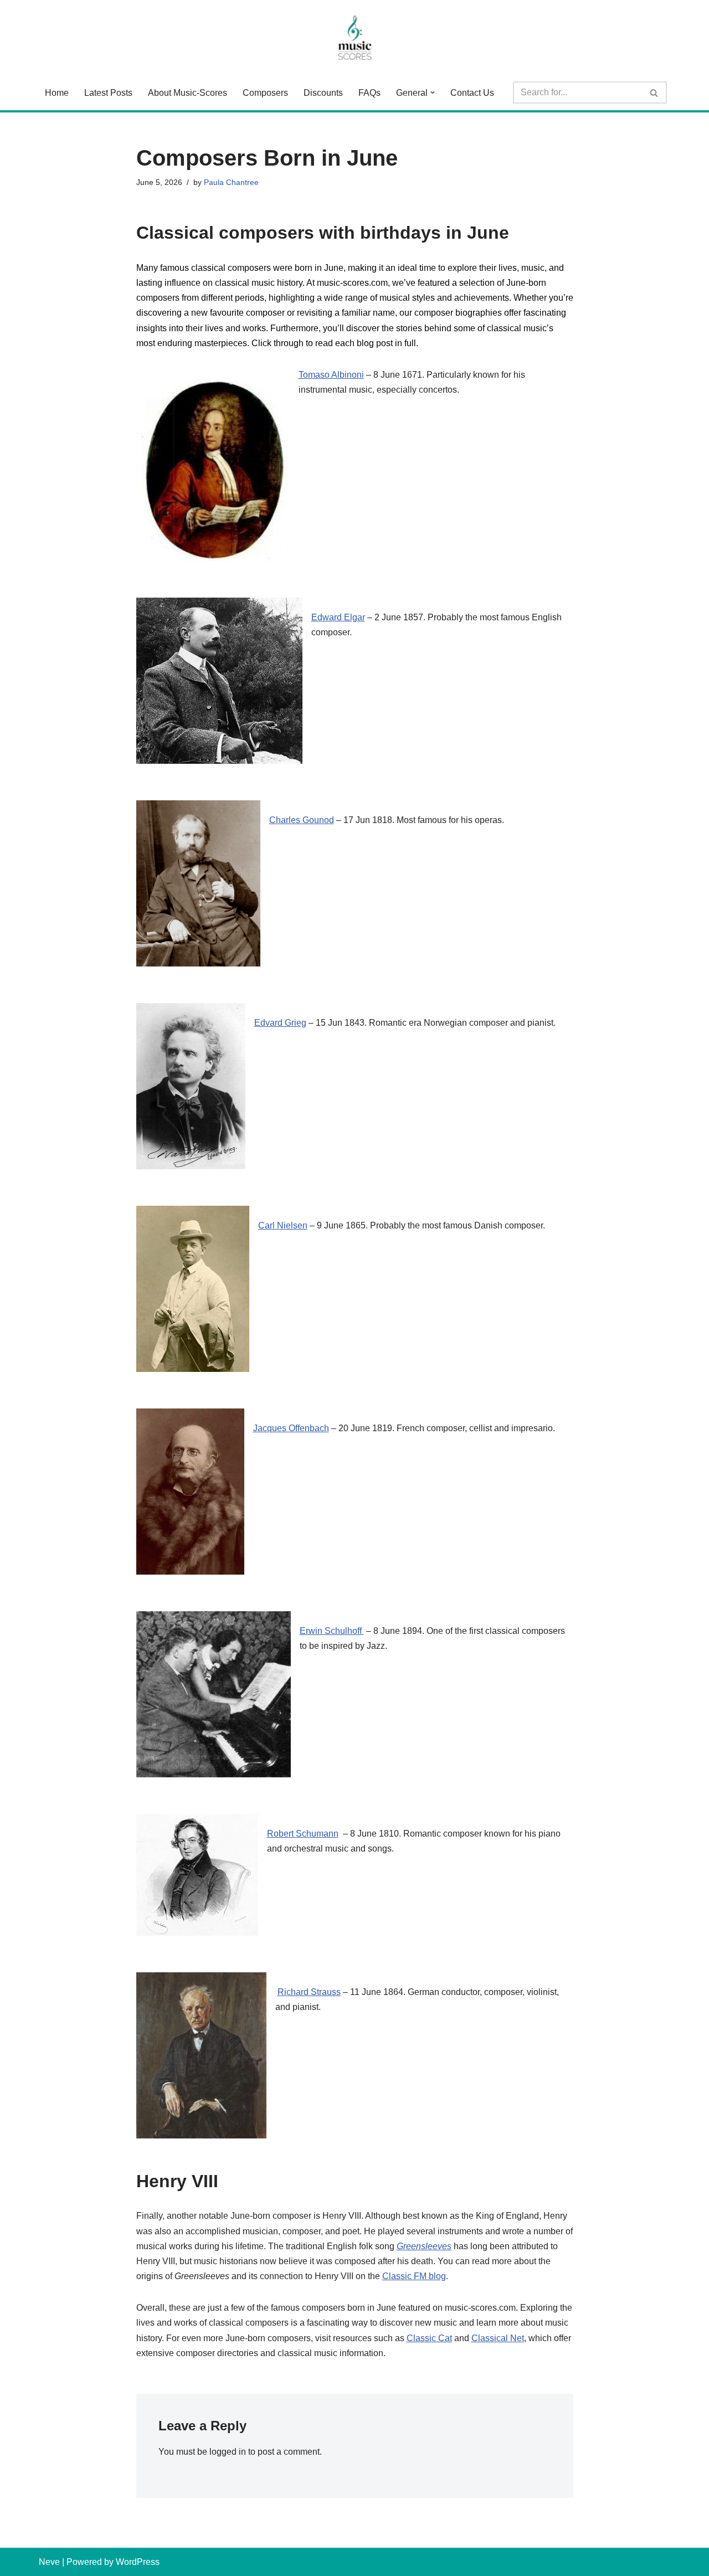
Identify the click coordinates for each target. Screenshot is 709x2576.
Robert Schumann (303, 1834)
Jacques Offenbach (291, 1428)
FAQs (369, 93)
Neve (49, 2562)
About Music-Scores (187, 93)
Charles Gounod (302, 820)
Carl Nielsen (283, 1225)
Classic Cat (429, 2338)
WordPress (138, 2562)
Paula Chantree (231, 182)
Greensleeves (424, 2246)
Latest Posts (108, 93)
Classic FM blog (414, 2276)
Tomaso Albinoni (331, 375)
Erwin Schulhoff (332, 1631)
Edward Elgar (338, 617)
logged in (228, 2452)
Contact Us (472, 93)
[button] (433, 92)
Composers (265, 93)
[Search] (654, 92)
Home (57, 93)
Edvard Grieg (280, 1023)
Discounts (323, 93)
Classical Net (498, 2338)
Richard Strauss (309, 1992)
